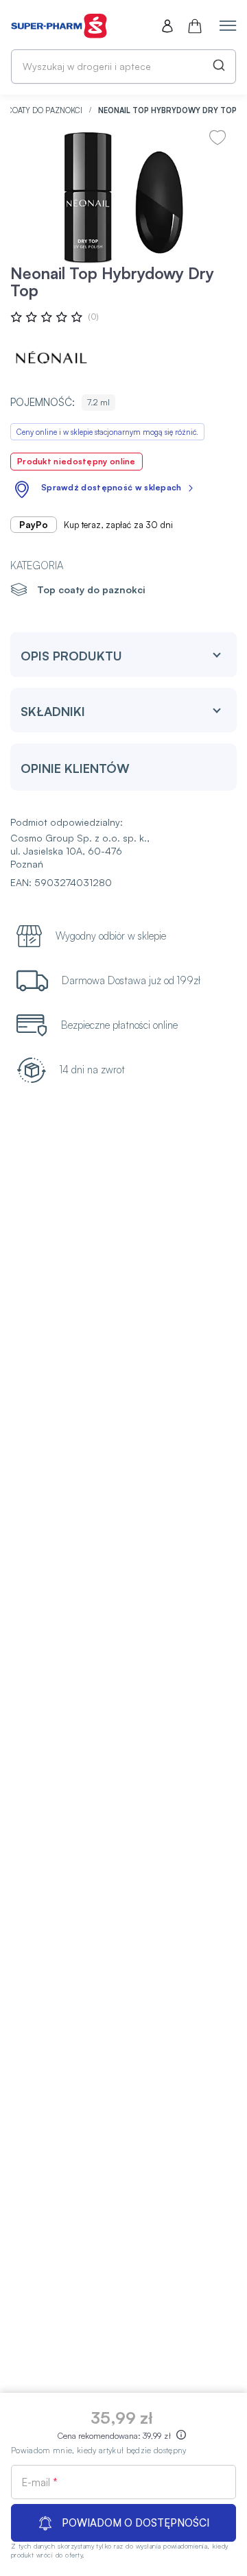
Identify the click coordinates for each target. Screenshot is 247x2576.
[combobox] (123, 67)
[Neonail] (51, 357)
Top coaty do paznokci (91, 589)
